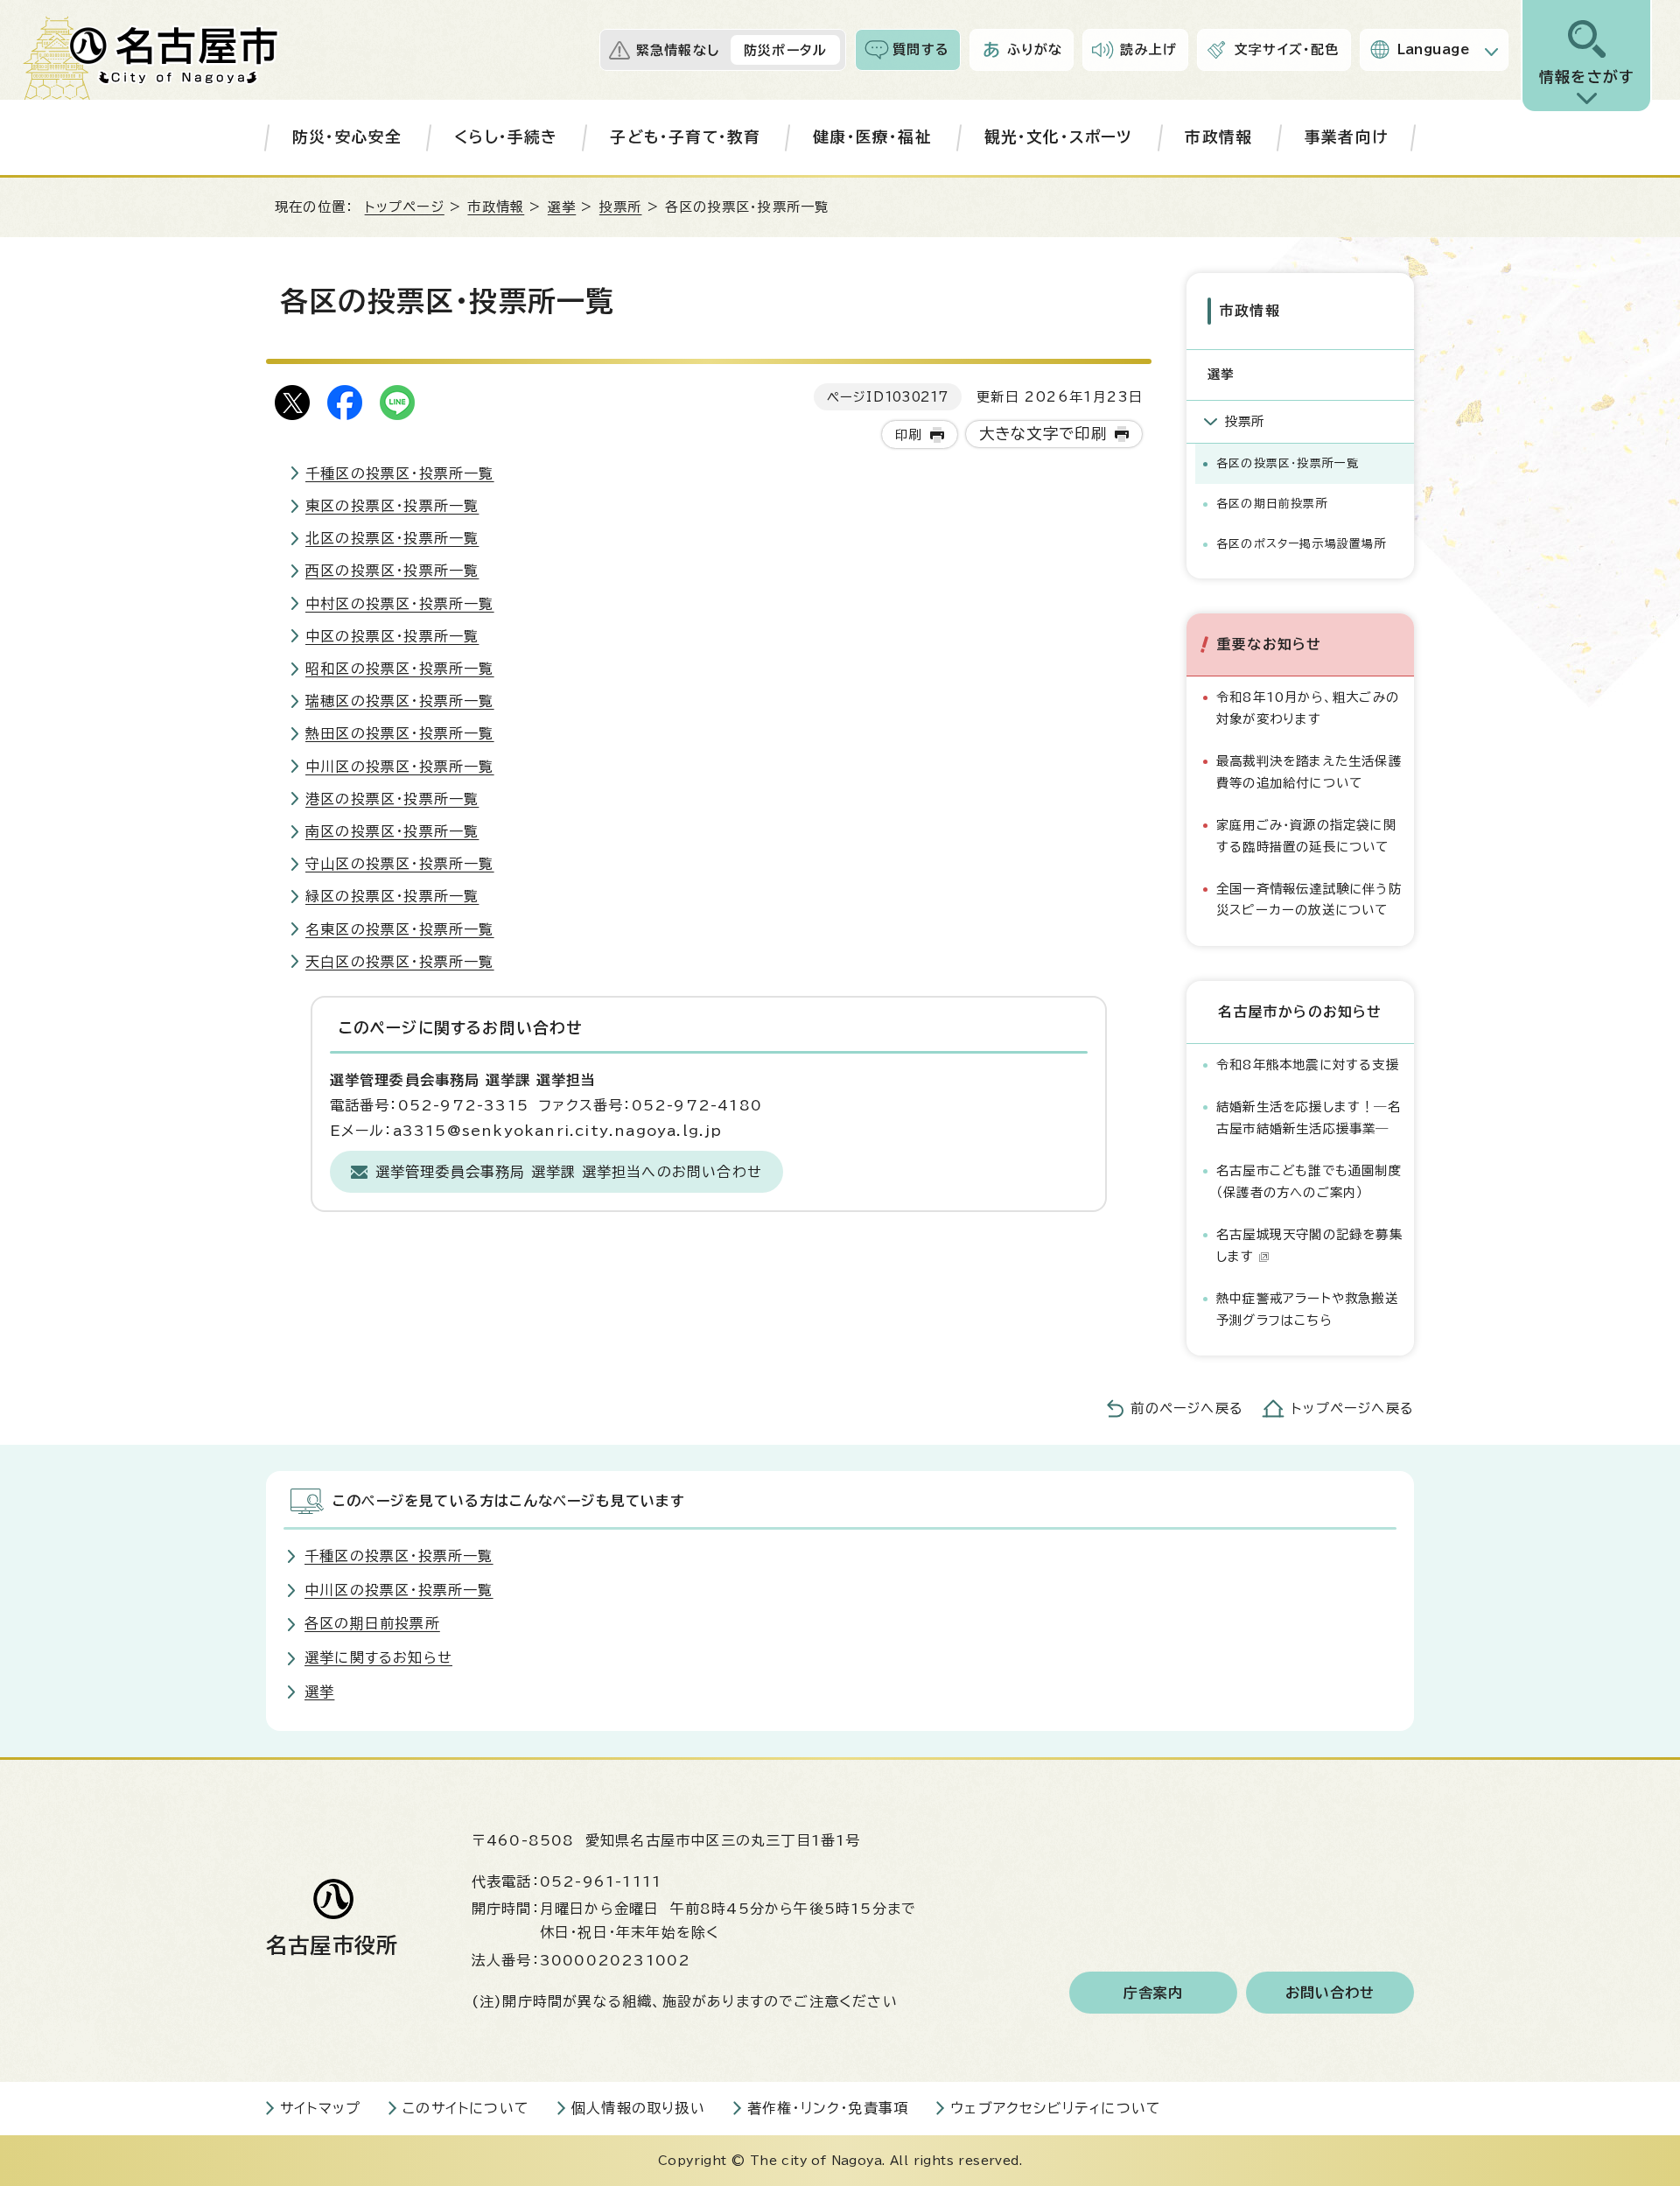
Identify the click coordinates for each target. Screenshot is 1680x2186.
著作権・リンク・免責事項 (828, 2108)
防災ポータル (785, 50)
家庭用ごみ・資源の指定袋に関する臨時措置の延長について (1306, 835)
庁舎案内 (1154, 1993)
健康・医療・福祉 (872, 137)
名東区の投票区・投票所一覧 (400, 929)
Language (1434, 49)
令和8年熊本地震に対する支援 (1308, 1065)
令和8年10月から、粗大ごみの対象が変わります (1308, 708)
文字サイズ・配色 (1287, 49)
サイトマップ (320, 2108)
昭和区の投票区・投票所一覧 (400, 669)
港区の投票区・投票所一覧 (392, 799)
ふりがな (1035, 49)
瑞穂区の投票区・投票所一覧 (400, 701)
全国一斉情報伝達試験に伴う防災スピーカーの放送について (1309, 899)
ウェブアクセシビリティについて (1056, 2108)
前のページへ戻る (1187, 1408)
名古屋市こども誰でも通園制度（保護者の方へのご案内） (1309, 1181)
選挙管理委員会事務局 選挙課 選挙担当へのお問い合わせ (569, 1172)
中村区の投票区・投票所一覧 (400, 604)
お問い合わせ (1330, 1993)
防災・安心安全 (347, 137)
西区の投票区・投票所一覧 (392, 571)
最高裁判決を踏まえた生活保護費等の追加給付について (1309, 771)
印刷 (908, 434)
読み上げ (1148, 49)
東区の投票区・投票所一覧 (392, 506)
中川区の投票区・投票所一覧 (400, 767)
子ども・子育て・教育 (685, 137)
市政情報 (1218, 137)
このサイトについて (466, 2108)
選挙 (562, 207)
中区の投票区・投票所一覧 (392, 636)
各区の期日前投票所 (1272, 504)
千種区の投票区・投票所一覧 (400, 473)
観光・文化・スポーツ (1059, 137)
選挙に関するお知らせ (378, 1657)
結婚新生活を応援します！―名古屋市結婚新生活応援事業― (1309, 1117)
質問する (921, 49)
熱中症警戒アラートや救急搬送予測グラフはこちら (1307, 1309)
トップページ (405, 207)
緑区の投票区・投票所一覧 (392, 896)
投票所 (621, 207)
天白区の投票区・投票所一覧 (400, 962)
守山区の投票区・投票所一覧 (400, 864)
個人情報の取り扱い (638, 2108)
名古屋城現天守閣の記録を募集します (1309, 1245)
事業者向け (1346, 137)
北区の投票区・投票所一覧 (392, 538)
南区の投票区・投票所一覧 (392, 831)
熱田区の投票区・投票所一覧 (400, 733)
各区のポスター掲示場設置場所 (1302, 544)
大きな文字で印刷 (1043, 434)
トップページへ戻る (1353, 1408)
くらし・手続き (506, 137)
